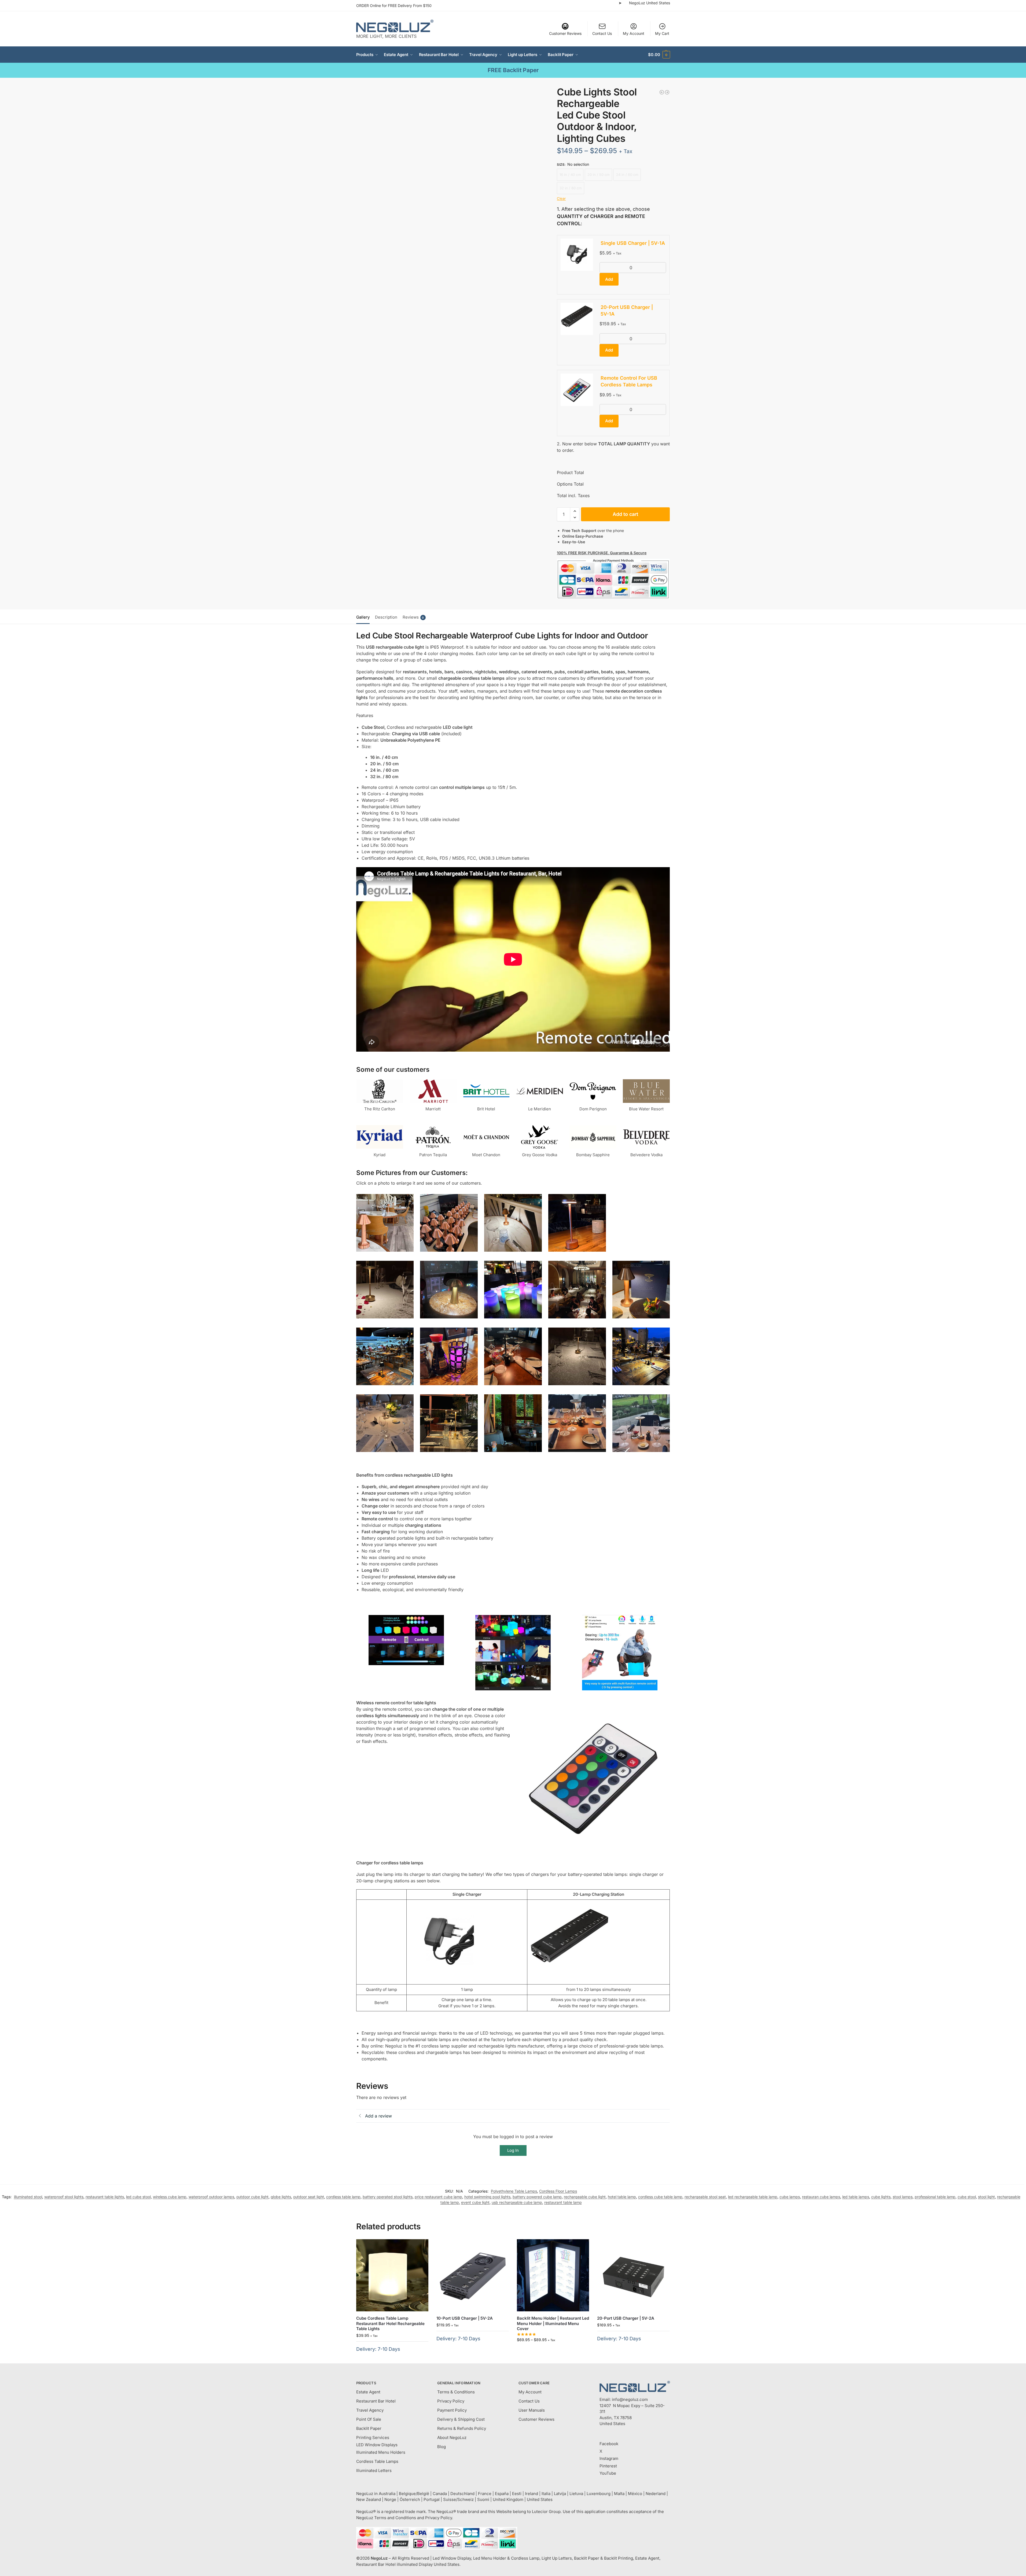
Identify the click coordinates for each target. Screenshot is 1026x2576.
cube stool (967, 2197)
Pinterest (608, 2466)
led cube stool (138, 2197)
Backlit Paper (369, 2428)
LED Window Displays (377, 2445)
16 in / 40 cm (570, 175)
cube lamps (790, 2197)
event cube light (475, 2202)
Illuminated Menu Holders (381, 2452)
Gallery (363, 617)
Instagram (609, 2458)
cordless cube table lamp (660, 2197)
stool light (986, 2197)
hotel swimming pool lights (487, 2197)
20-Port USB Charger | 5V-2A (626, 2318)
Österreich (410, 2499)
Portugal (432, 2499)
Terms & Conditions (456, 2392)
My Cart (662, 33)
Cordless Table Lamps (377, 2461)
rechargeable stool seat (705, 2197)
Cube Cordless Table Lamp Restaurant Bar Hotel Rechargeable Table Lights (390, 2323)
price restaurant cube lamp (438, 2197)
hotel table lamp (622, 2197)
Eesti (517, 2494)
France (485, 2494)
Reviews (413, 617)
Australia (387, 2494)
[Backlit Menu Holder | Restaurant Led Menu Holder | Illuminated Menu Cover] (553, 2275)
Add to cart (625, 514)
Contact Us (602, 33)
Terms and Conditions (395, 2518)
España (502, 2494)
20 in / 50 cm (598, 175)
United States (540, 2499)
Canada (440, 2494)
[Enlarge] (407, 1201)
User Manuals (532, 2410)
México (635, 2494)
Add (609, 279)
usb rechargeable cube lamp (517, 2202)
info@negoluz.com (630, 2399)
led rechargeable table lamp (753, 2197)
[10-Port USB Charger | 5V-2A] (473, 2275)
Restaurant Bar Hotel (376, 2401)
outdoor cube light (252, 2197)
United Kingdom (508, 2499)
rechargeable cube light (585, 2197)
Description (386, 617)
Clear (561, 198)
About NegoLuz (452, 2438)
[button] (659, 55)
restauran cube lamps (821, 2197)
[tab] (364, 617)
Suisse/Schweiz (458, 2499)
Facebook (609, 2444)
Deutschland (462, 2494)
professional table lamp (935, 2197)
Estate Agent (368, 2392)
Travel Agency (370, 2410)
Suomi (483, 2499)
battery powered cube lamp (537, 2197)
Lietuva (576, 2494)
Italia (546, 2494)
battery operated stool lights (388, 2197)
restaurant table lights (105, 2197)
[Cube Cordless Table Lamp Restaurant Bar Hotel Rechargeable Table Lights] (392, 2275)
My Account (634, 33)
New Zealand (369, 2499)
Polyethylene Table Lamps (514, 2191)
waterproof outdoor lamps (211, 2197)
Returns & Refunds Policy (462, 2428)
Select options (553, 2351)
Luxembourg (599, 2494)
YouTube (608, 2473)
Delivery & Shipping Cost (461, 2419)
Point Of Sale (369, 2419)
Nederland (656, 2494)
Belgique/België (414, 2494)
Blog (442, 2447)
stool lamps (903, 2197)
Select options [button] (392, 2358)
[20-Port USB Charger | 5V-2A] (633, 2275)
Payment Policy (452, 2410)
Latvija (560, 2494)
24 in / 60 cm (627, 175)
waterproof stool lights (64, 2197)
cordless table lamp (343, 2197)
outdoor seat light (309, 2197)
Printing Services (373, 2438)
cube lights (881, 2197)
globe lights (281, 2197)
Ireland (532, 2494)
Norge (390, 2499)
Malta (619, 2494)
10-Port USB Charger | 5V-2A (465, 2318)
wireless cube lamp (170, 2197)
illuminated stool (28, 2197)
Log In (513, 2150)
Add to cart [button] (472, 2347)
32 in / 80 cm (571, 188)
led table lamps (856, 2197)
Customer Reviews (565, 33)
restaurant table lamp (563, 2202)
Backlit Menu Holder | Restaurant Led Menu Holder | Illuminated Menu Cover (553, 2323)
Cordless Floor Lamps (558, 2191)
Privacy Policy (451, 2401)
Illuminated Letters (374, 2470)
